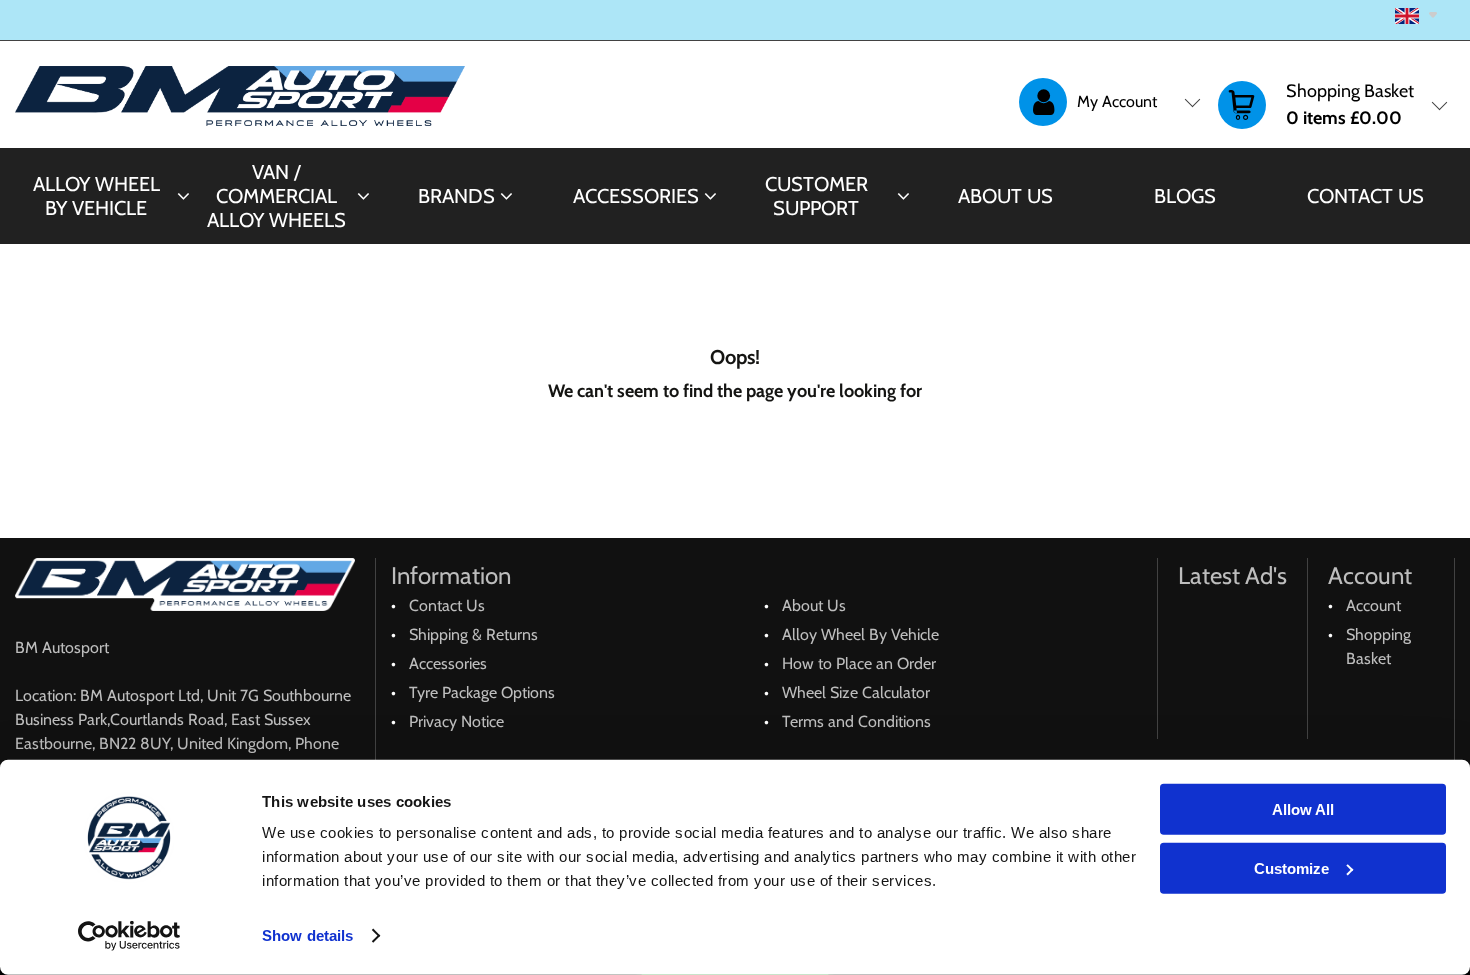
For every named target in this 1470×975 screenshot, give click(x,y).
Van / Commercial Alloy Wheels (276, 196)
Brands (456, 196)
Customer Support (816, 196)
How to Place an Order (859, 663)
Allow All (1303, 809)
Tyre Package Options (482, 692)
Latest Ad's (1232, 575)
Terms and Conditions (856, 721)
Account (1373, 605)
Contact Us (1365, 196)
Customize (1291, 867)
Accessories (636, 196)
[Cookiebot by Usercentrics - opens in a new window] (129, 936)
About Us (1005, 196)
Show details (307, 935)
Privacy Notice (456, 721)
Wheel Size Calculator (856, 692)
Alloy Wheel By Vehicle (96, 196)
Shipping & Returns (473, 634)
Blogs (1185, 196)
